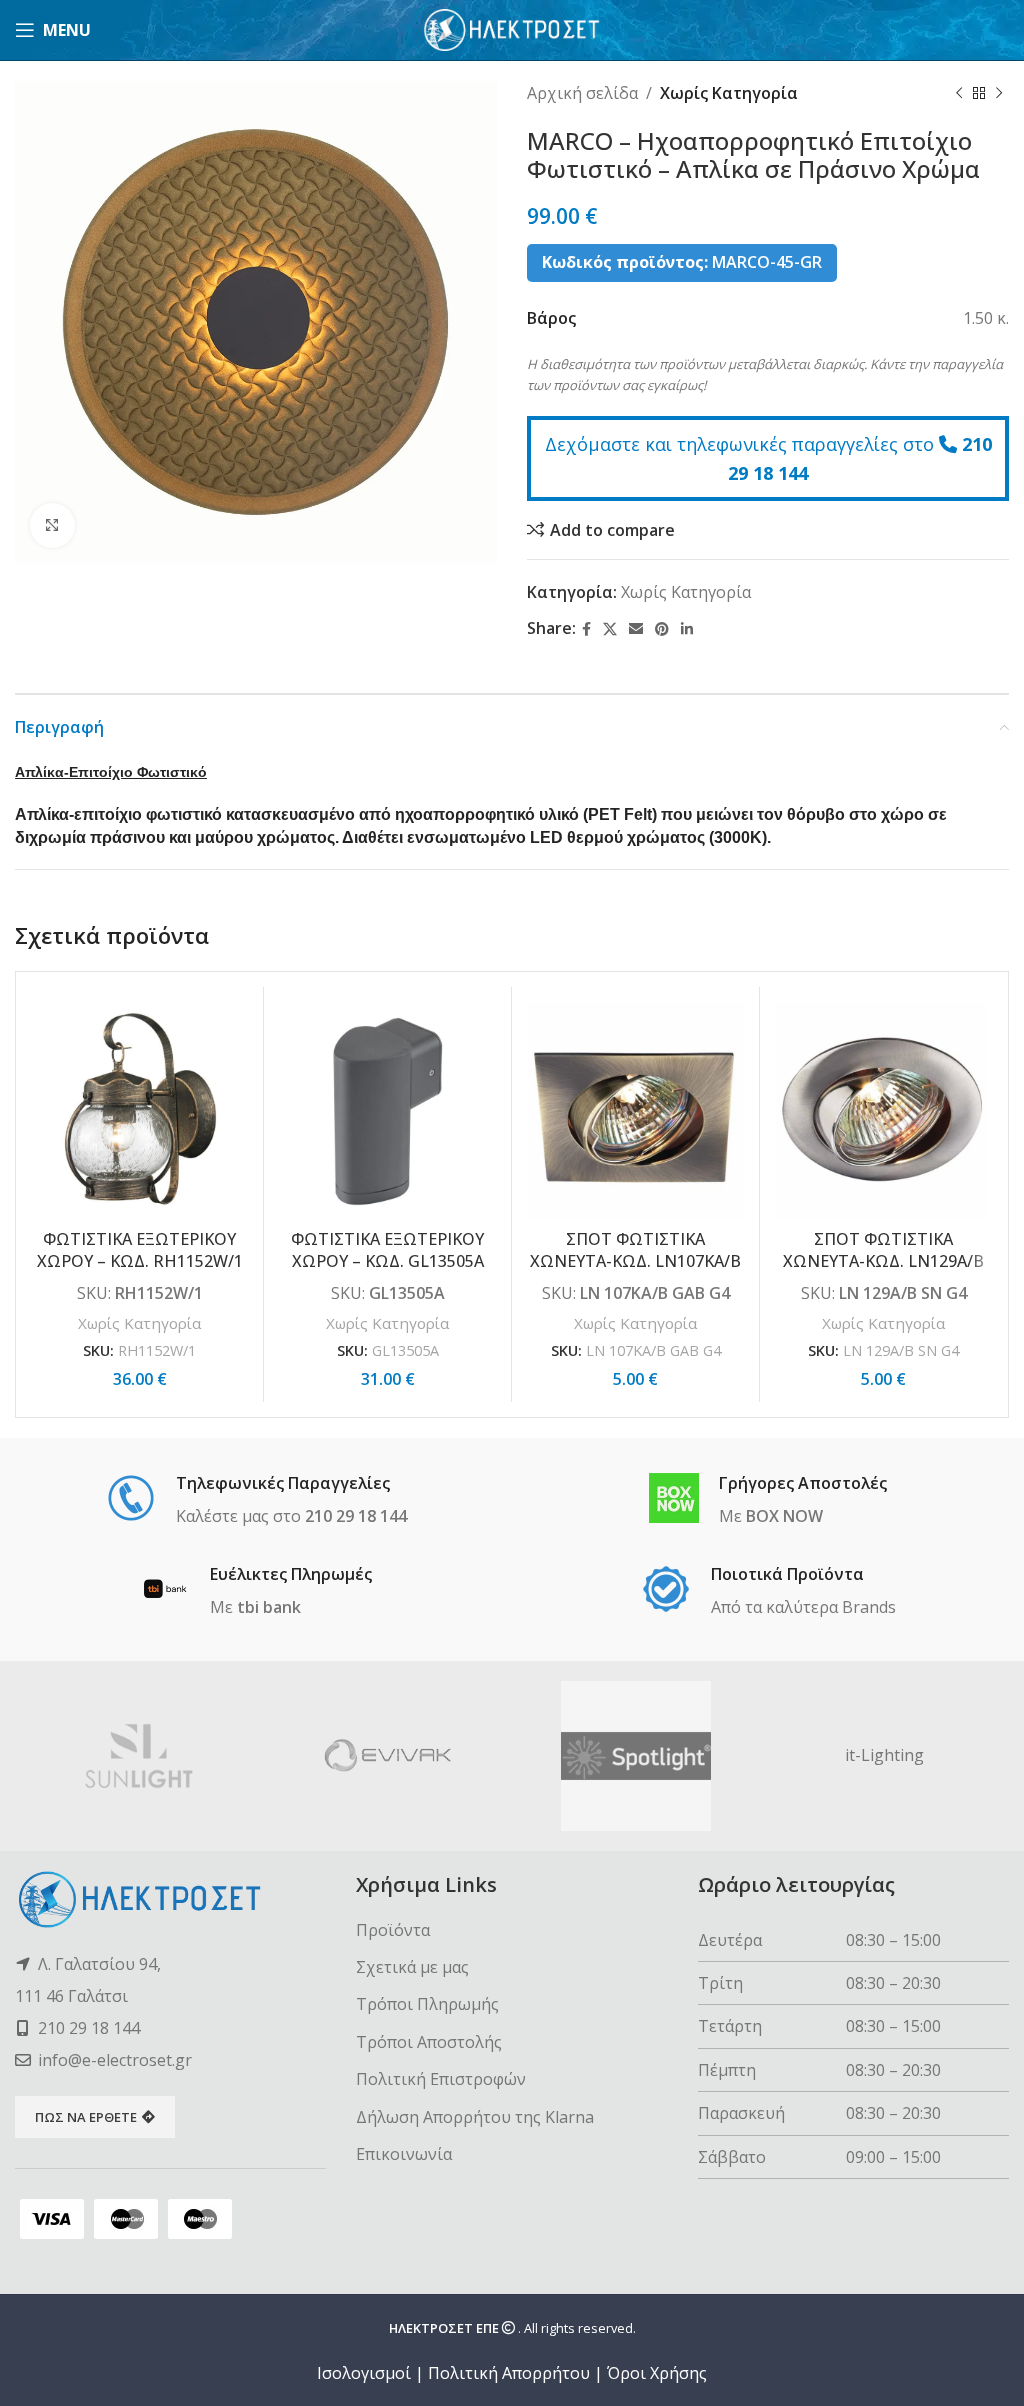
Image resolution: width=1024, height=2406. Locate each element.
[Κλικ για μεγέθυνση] (52, 525)
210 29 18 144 (89, 2028)
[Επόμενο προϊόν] (999, 94)
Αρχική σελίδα (582, 93)
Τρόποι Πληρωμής (427, 2004)
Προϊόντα (393, 1930)
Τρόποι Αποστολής (429, 2042)
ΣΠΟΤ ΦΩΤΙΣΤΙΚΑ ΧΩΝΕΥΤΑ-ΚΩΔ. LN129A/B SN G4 (883, 1261)
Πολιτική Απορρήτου (509, 2373)
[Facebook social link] (586, 629)
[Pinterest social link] (662, 629)
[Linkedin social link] (687, 629)
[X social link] (610, 629)
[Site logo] (512, 28)
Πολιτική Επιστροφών (441, 2079)
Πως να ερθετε (86, 2117)
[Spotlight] (636, 1756)
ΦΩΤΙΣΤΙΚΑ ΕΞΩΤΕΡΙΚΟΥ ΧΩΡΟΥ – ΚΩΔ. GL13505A (387, 1250)
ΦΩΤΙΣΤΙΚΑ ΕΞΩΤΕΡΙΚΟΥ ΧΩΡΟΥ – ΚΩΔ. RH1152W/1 (140, 1250)
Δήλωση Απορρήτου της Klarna (475, 2117)
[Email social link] (636, 629)
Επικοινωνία (404, 2154)
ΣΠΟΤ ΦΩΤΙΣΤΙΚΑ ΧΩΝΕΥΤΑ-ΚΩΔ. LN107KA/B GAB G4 (635, 1261)
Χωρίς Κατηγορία (729, 93)
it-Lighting (884, 1755)
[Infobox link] (256, 1501)
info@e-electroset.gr (115, 2060)
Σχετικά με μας (412, 1967)
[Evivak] (388, 1756)
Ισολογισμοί (364, 2373)
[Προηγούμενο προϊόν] (959, 94)
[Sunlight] (139, 1756)
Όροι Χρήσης (657, 2373)
